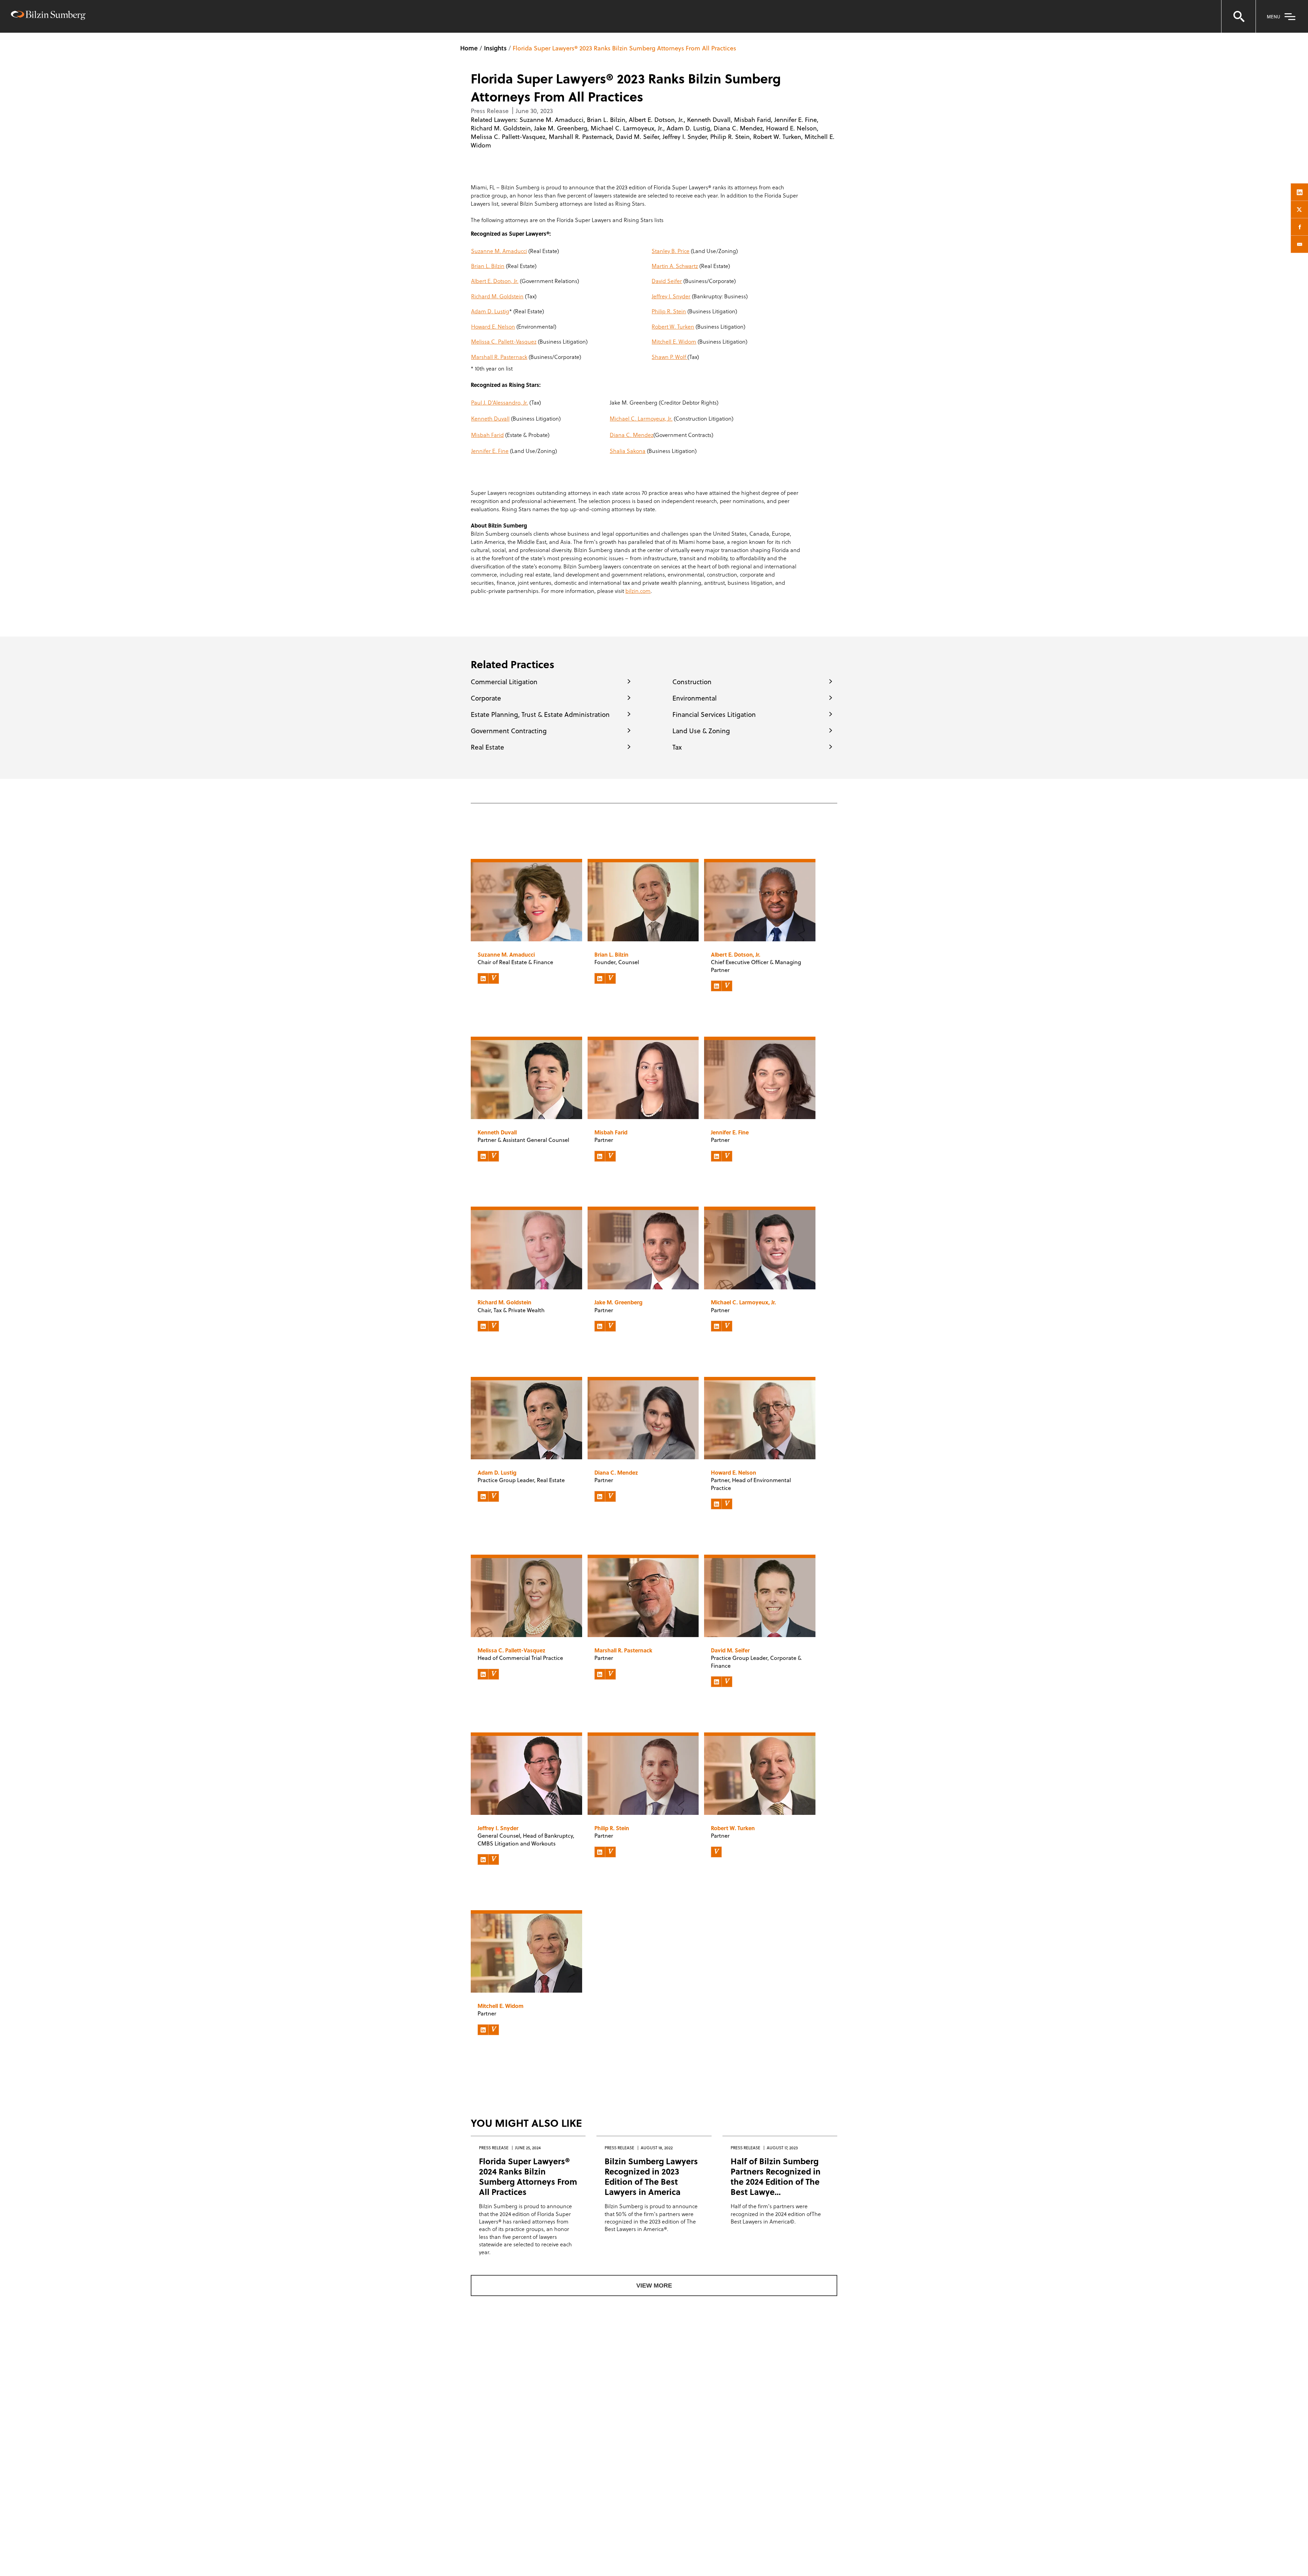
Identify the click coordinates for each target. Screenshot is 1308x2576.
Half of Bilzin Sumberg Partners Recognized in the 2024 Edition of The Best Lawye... (776, 2176)
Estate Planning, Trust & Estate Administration (540, 714)
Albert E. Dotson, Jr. (656, 119)
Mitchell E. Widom (674, 341)
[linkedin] (1299, 192)
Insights (495, 48)
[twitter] (1299, 209)
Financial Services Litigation (714, 714)
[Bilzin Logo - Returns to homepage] (48, 16)
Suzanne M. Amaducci (551, 119)
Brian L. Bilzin (606, 119)
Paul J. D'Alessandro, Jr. (500, 402)
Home (469, 48)
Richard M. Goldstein (501, 128)
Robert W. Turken (777, 136)
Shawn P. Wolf (669, 357)
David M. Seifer (637, 136)
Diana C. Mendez (738, 128)
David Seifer (667, 281)
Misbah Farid (752, 119)
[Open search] (1239, 16)
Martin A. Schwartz (675, 266)
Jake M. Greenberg (561, 128)
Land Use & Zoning (701, 731)
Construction (692, 681)
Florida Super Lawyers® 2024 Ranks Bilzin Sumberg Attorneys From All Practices (528, 2176)
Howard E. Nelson (791, 128)
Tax (677, 747)
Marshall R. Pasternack (581, 136)
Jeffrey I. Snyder (685, 136)
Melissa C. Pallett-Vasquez (508, 136)
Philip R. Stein (730, 136)
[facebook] (1299, 227)
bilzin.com (638, 591)
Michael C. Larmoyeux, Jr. (627, 128)
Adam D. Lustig (688, 128)
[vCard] (494, 978)
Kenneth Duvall (709, 119)
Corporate (486, 698)
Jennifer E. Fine (796, 119)
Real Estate (487, 747)
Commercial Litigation (504, 681)
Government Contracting (509, 731)
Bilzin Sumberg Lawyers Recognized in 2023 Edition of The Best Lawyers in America (651, 2176)
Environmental (695, 698)
